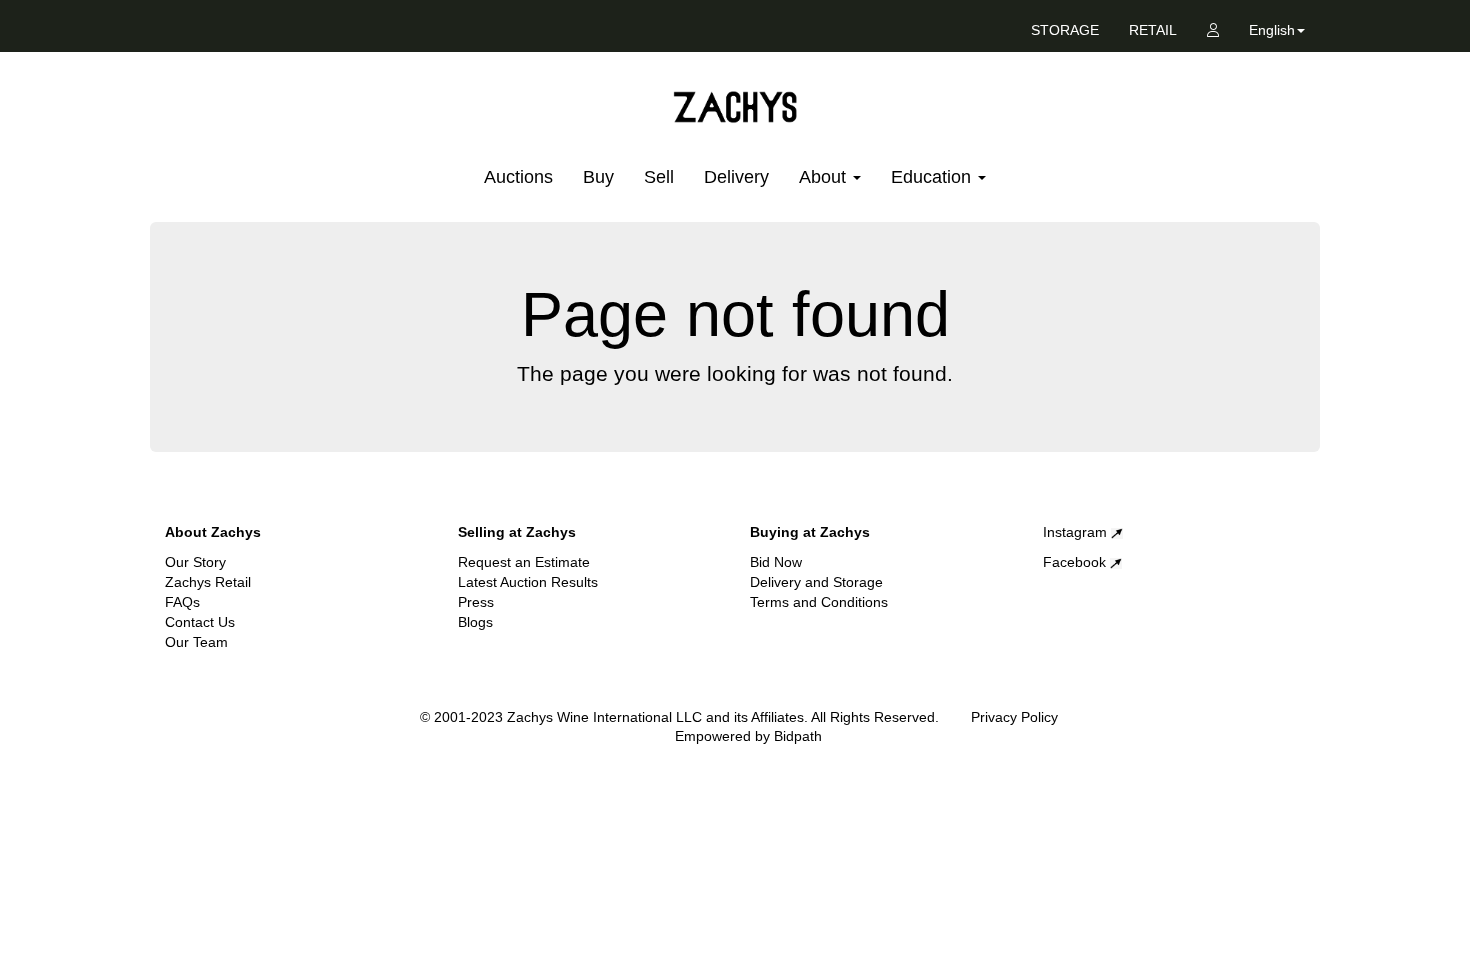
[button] (1277, 34)
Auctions (518, 177)
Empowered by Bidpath (748, 736)
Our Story (195, 562)
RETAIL (1153, 30)
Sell (659, 177)
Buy (598, 177)
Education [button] (933, 177)
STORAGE (1065, 30)
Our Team (196, 642)
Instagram (1077, 532)
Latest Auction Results (528, 582)
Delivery (736, 177)
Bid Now (776, 562)
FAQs (182, 602)
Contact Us (200, 622)
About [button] (825, 177)
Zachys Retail (208, 582)
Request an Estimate (524, 562)
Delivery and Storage (816, 582)
